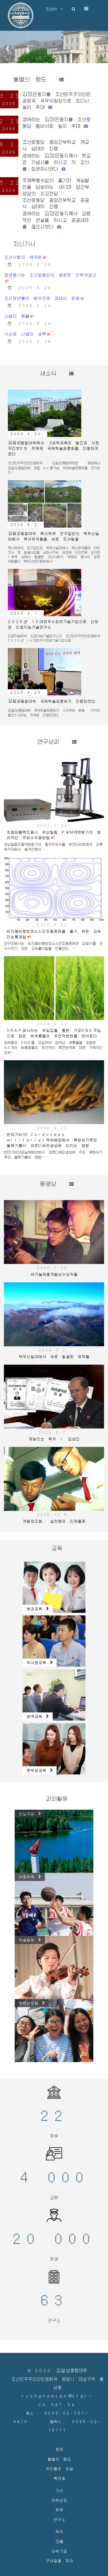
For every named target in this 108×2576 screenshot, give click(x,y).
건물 (59, 2509)
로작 (59, 2417)
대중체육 (28, 1844)
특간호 (59, 2446)
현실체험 (28, 1781)
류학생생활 (30, 1970)
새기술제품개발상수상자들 (54, 1242)
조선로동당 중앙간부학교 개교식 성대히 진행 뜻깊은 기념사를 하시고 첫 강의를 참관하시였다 (56, 123)
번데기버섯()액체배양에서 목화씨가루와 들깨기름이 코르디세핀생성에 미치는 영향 (52, 1107)
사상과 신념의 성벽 (25, 302)
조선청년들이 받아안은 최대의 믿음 (42, 266)
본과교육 (36, 1576)
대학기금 (59, 2519)
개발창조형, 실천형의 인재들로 (54, 1489)
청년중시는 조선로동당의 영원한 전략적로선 (50, 243)
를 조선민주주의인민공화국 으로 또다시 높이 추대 (56, 68)
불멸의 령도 (59, 2427)
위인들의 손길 (59, 2436)
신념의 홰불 (17, 284)
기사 (59, 2458)
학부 (59, 2477)
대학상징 (59, 2468)
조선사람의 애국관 (23, 225)
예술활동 (28, 1907)
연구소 (59, 2487)
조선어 (53, 9)
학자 (59, 2499)
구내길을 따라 (59, 2528)
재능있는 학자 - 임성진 (54, 1406)
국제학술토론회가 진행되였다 (52, 669)
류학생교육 (38, 1738)
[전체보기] (55, 47)
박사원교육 (38, 1630)
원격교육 (36, 1684)
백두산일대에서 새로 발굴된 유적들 (54, 1324)
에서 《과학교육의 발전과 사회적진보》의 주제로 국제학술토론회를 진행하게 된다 (53, 416)
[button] (7, 34)
